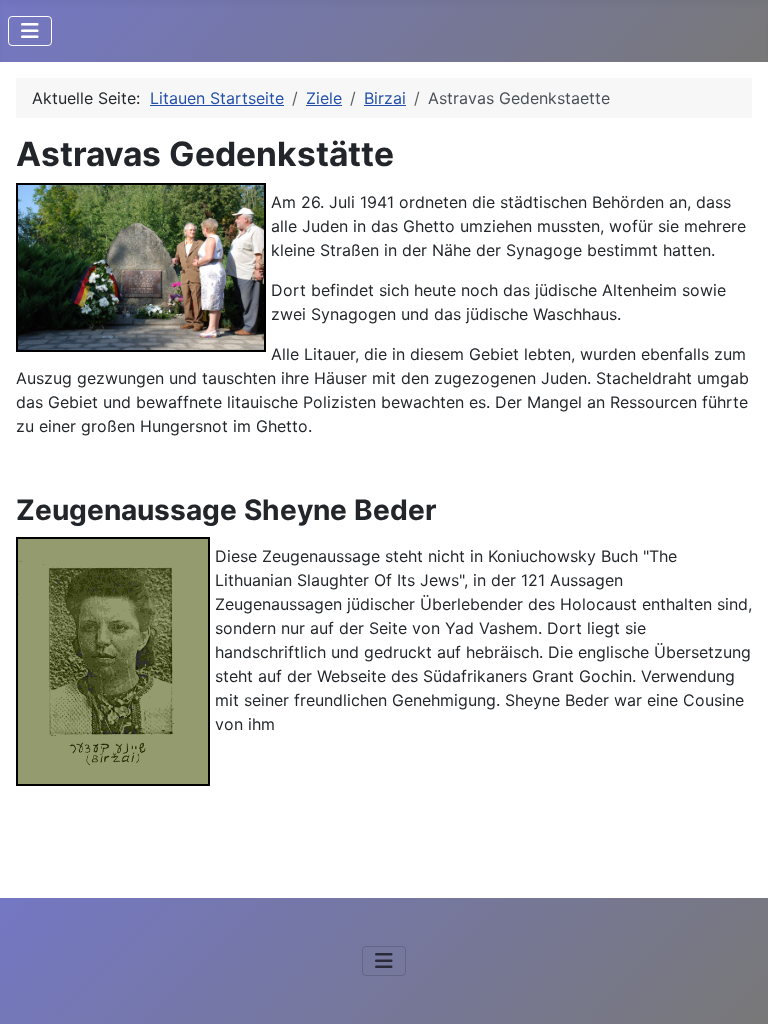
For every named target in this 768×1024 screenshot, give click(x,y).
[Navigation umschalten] (30, 31)
